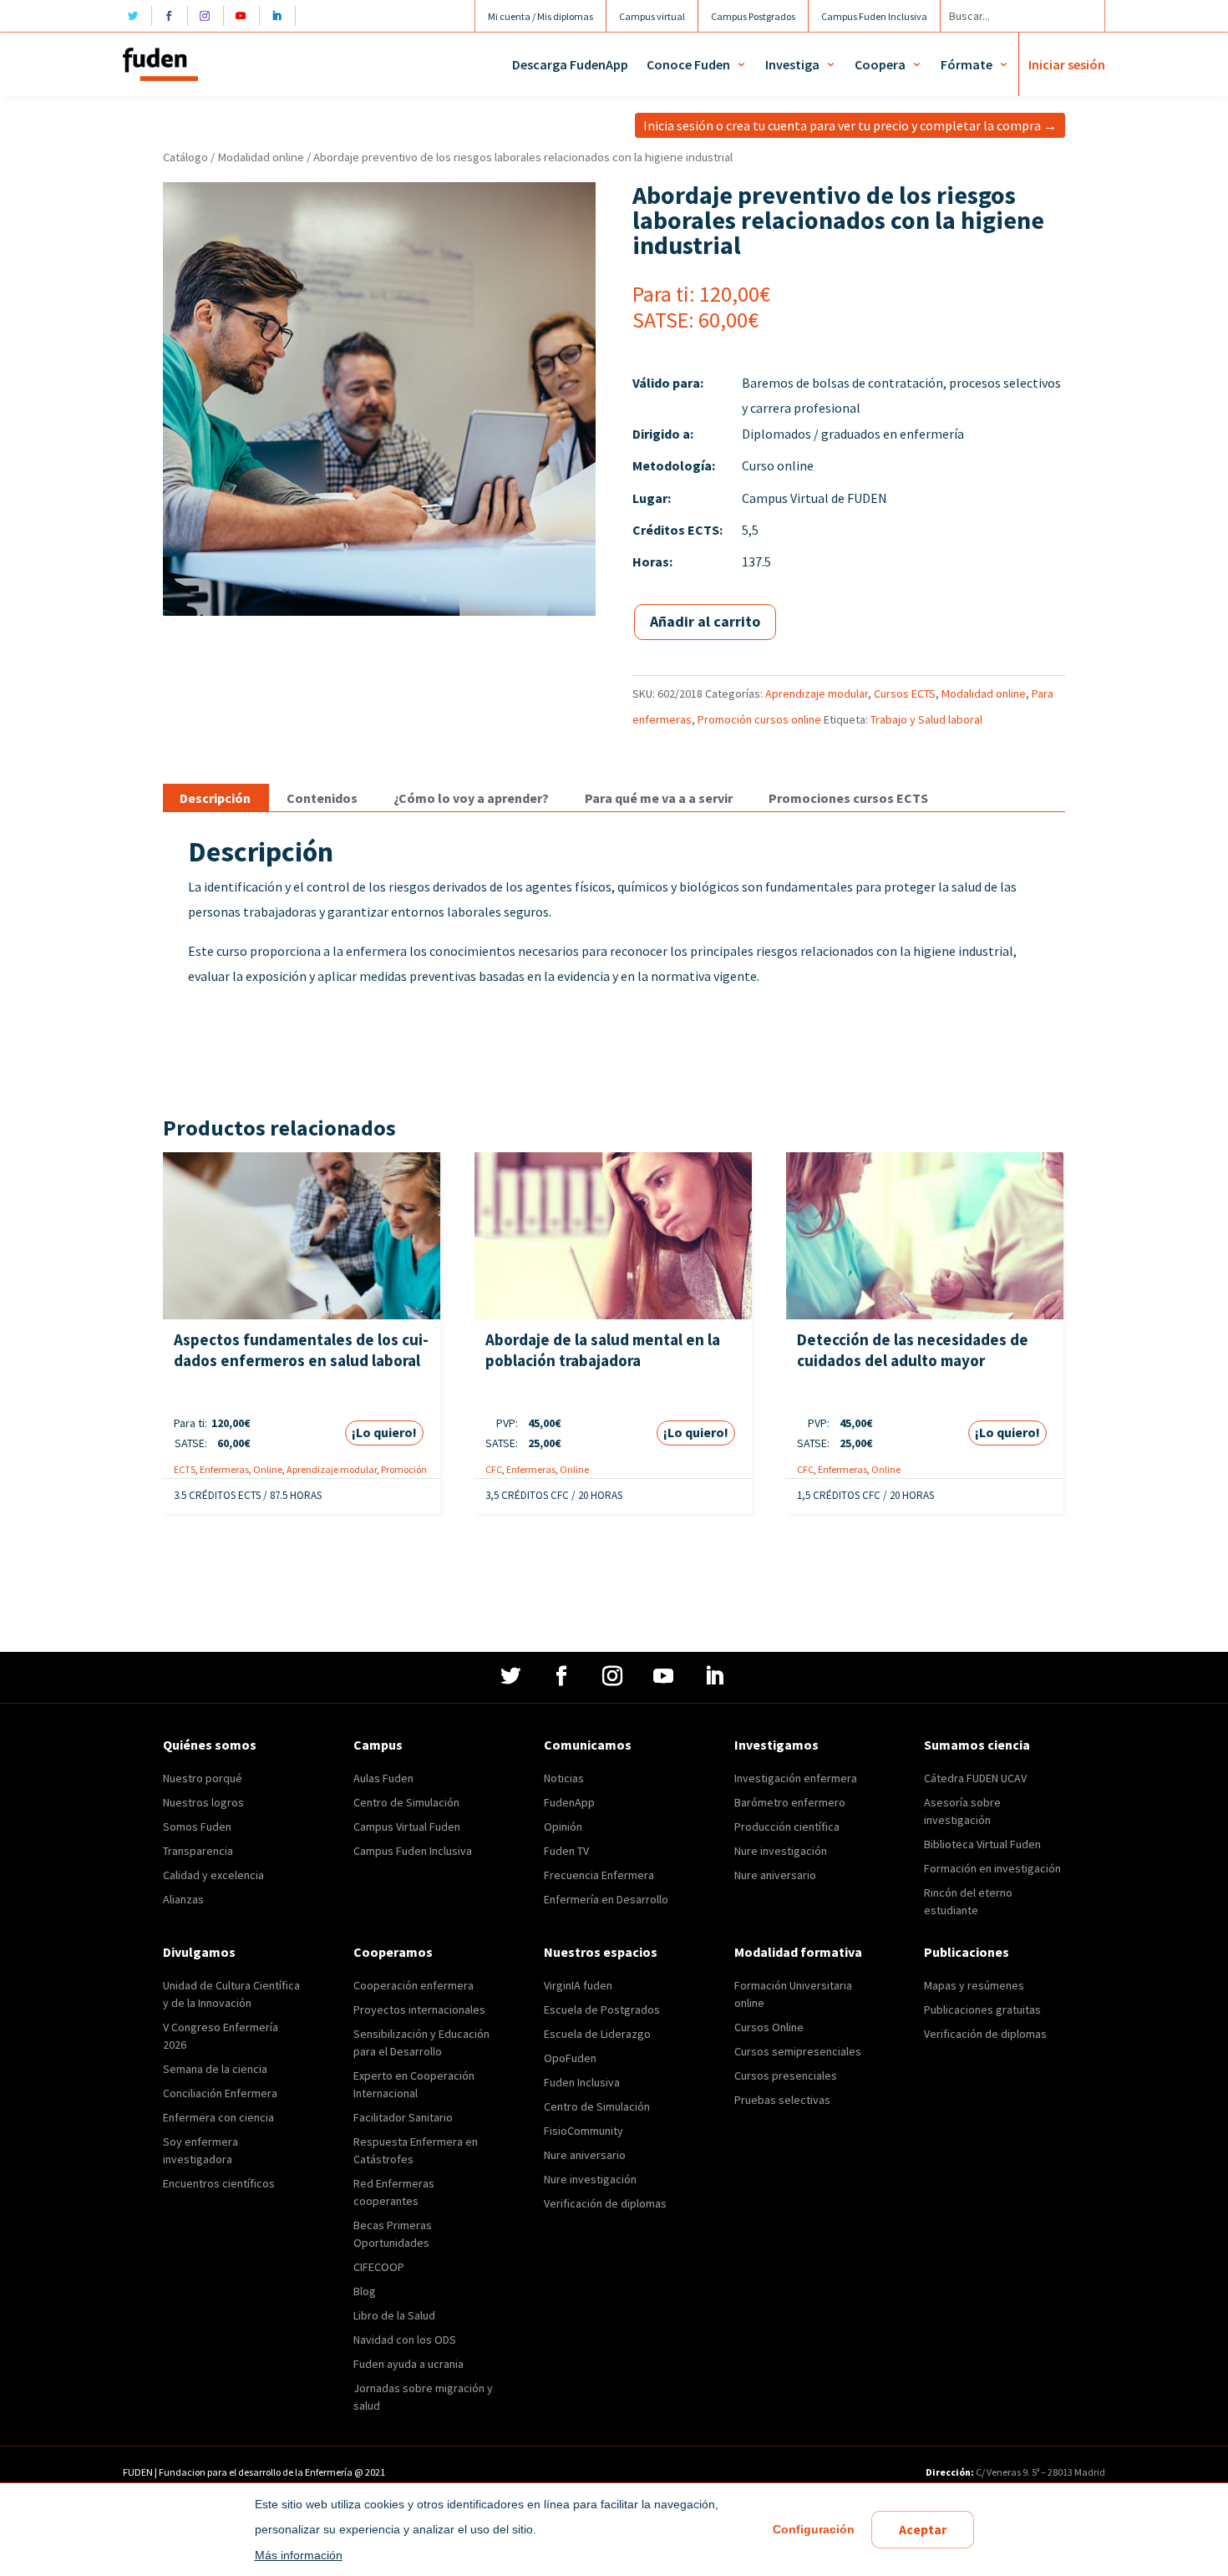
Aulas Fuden (383, 1778)
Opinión (563, 1827)
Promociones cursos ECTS (848, 798)
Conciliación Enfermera (220, 2093)
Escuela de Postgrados (602, 2009)
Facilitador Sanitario (403, 2117)
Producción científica (787, 1827)
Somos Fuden (197, 1827)
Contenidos (322, 798)
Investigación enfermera (796, 1778)
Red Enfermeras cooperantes (394, 2192)
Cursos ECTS (905, 694)
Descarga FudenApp (570, 64)
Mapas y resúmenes (974, 1985)
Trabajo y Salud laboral (926, 719)
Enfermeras (224, 1469)
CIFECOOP (379, 2267)
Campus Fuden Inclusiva (413, 1851)
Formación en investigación (992, 1868)
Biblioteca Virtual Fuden (982, 1844)
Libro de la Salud (394, 2315)
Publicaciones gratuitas (982, 2009)
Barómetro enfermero (790, 1802)
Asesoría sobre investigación (962, 1811)
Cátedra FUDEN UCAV (975, 1778)
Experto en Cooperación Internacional (414, 2084)
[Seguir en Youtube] (245, 16)
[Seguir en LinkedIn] (281, 16)
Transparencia (198, 1851)
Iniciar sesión (1067, 64)
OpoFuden (570, 2058)
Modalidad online (261, 157)
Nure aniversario (775, 1875)
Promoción (404, 1469)
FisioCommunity (584, 2131)
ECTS (185, 1469)
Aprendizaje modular (817, 694)
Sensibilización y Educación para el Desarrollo (421, 2043)
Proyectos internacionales (419, 2009)
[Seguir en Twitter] (137, 16)
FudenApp (569, 1802)
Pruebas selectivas (782, 2100)
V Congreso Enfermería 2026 (221, 2036)
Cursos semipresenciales (798, 2051)
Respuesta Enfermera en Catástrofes (416, 2150)
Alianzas (183, 1899)
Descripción (215, 798)
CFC (494, 1469)
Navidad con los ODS (405, 2340)
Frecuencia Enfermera (599, 1875)
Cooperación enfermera (414, 1985)
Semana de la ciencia (215, 2069)
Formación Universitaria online (793, 1994)
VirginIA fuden (578, 1985)
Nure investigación (781, 1851)
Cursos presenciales (786, 2076)
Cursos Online (769, 2027)
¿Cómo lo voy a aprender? (471, 798)
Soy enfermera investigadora (200, 2150)
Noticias (564, 1778)
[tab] (215, 798)
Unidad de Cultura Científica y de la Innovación (231, 1994)
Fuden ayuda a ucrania (408, 2364)
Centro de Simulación (406, 1802)
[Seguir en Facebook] (173, 16)
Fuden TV (566, 1851)
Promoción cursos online (759, 719)
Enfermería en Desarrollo (606, 1899)
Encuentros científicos (219, 2183)
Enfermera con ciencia (218, 2117)
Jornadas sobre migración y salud (423, 2397)
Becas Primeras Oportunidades (393, 2234)
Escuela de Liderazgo (597, 2034)
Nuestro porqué (203, 1778)
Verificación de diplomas (605, 2203)
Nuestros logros (203, 1802)
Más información (299, 2555)
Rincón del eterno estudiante (968, 1901)
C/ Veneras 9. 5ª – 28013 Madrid (1040, 2472)
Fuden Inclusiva (582, 2082)
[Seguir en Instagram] (209, 16)
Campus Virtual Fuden (407, 1827)
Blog (365, 2291)
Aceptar (923, 2529)
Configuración (814, 2529)
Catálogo (185, 157)
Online (268, 1469)
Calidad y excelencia (213, 1875)
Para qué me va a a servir (659, 798)
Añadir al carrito (705, 621)
